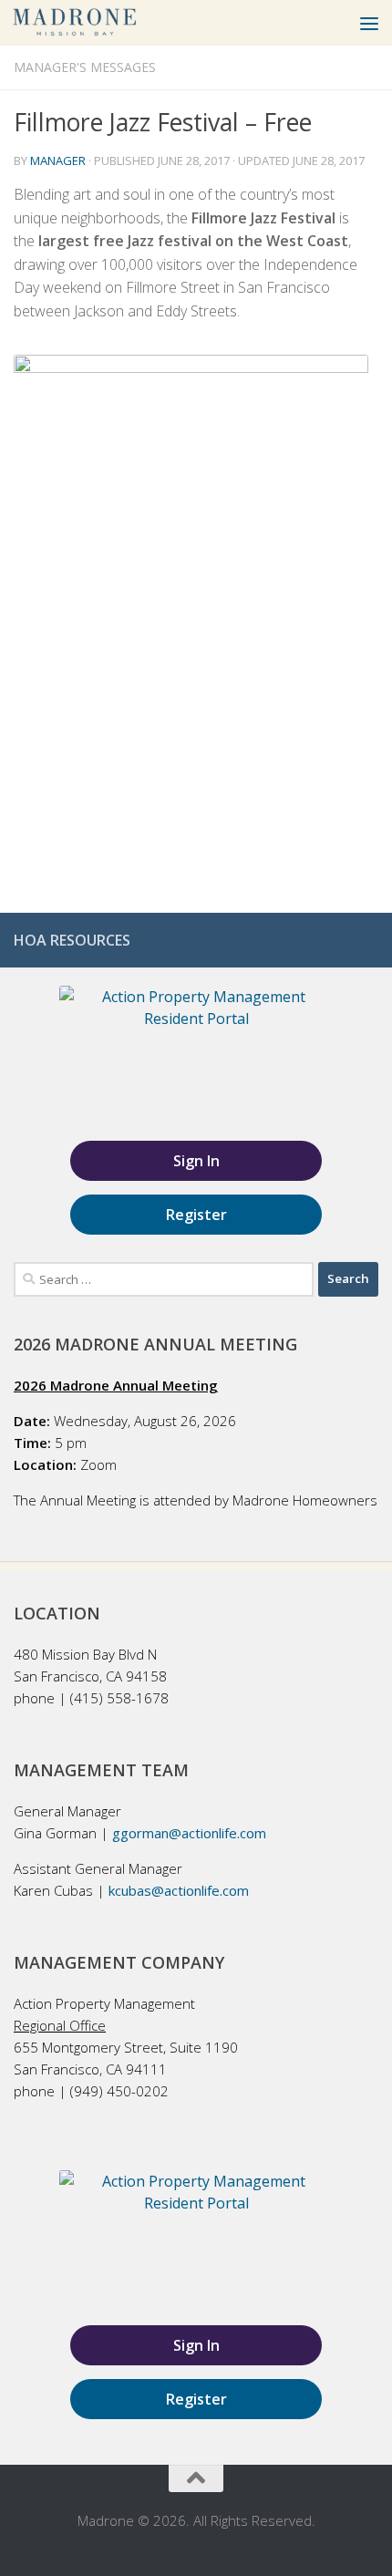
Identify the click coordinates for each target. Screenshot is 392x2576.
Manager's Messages (85, 67)
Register (196, 1215)
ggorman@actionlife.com (189, 1833)
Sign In (196, 1161)
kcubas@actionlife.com (179, 1890)
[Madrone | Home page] (97, 23)
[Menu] (369, 23)
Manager (58, 160)
